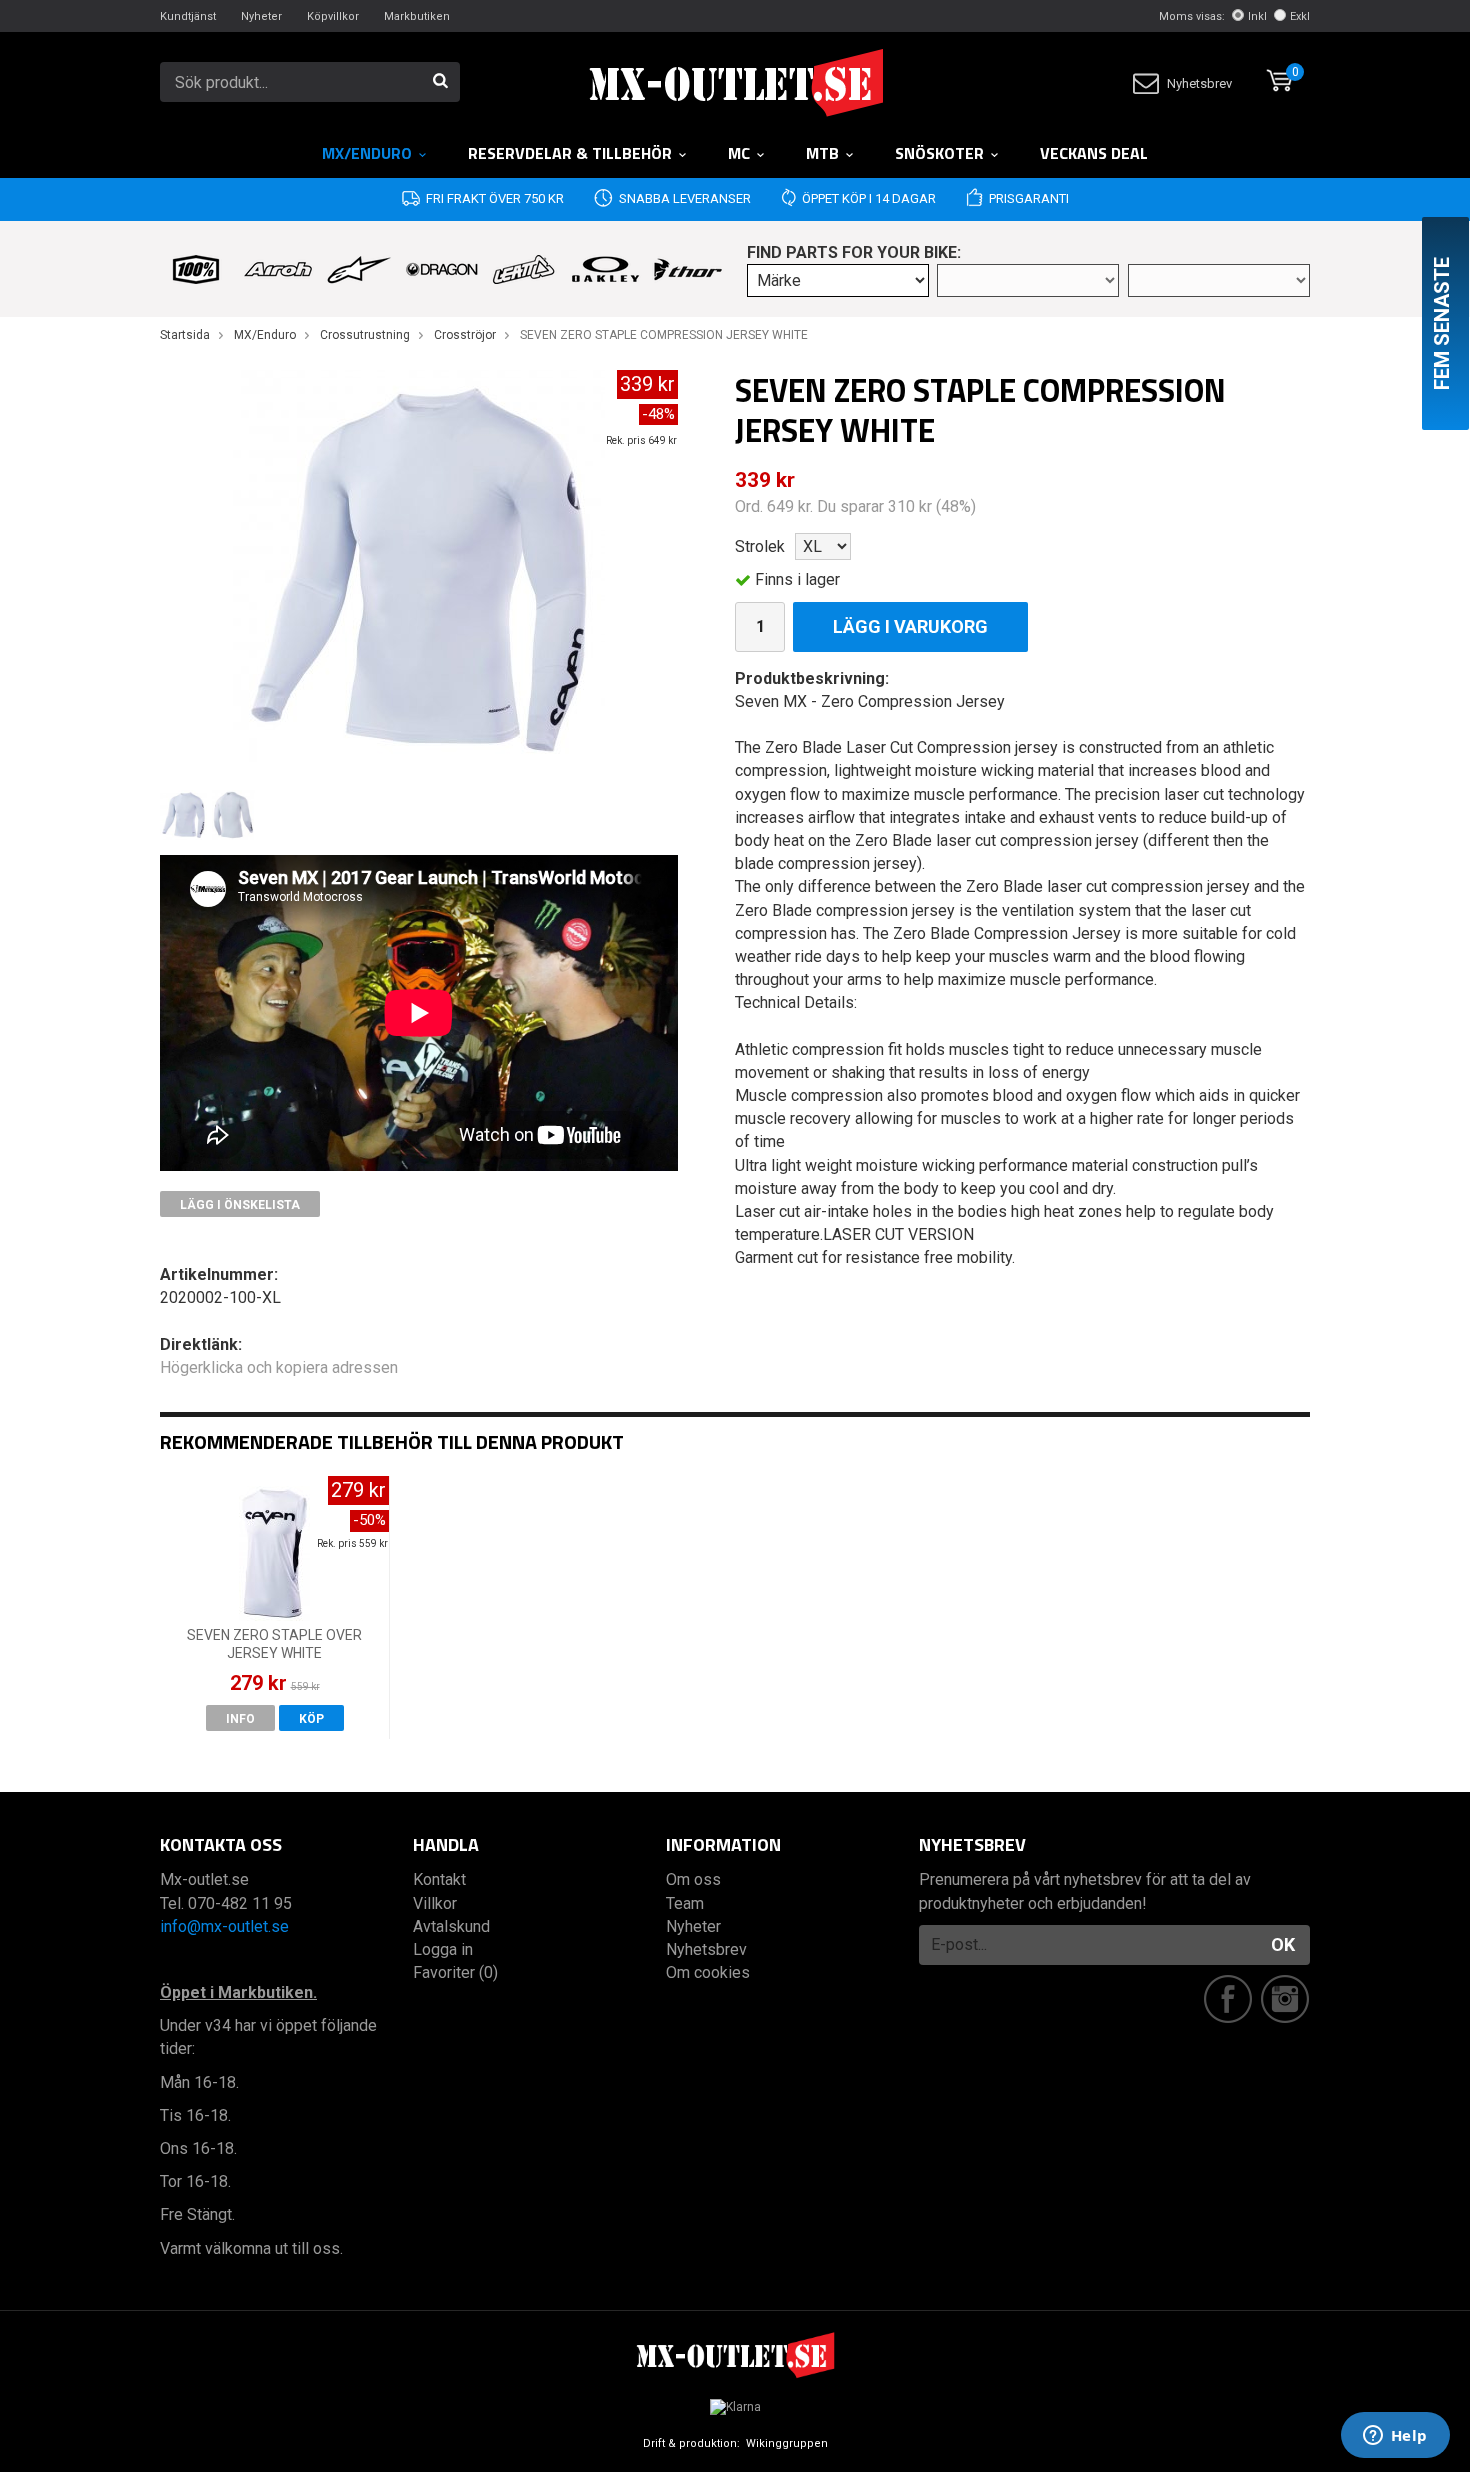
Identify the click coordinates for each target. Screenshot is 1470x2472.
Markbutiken (417, 16)
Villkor (435, 1903)
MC (739, 153)
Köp (311, 1719)
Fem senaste (1442, 323)
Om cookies (708, 1972)
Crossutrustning (365, 335)
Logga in (443, 1949)
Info (240, 1719)
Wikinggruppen (787, 2443)
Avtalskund (451, 1926)
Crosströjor (465, 335)
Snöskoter (939, 153)
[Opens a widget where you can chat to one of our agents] (1395, 2437)
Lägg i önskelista (240, 1205)
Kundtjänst (188, 16)
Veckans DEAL (1094, 153)
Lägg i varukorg (910, 626)
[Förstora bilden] (419, 569)
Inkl (1257, 16)
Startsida (185, 335)
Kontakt (439, 1879)
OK (1283, 1944)
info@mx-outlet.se (224, 1926)
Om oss (693, 1879)
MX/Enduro (367, 153)
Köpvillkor (333, 16)
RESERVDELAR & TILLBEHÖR (570, 153)
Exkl (1300, 16)
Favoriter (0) (455, 1972)
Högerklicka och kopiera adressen (279, 1367)
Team (685, 1903)
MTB (822, 153)
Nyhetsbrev (1199, 83)
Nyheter (261, 16)
